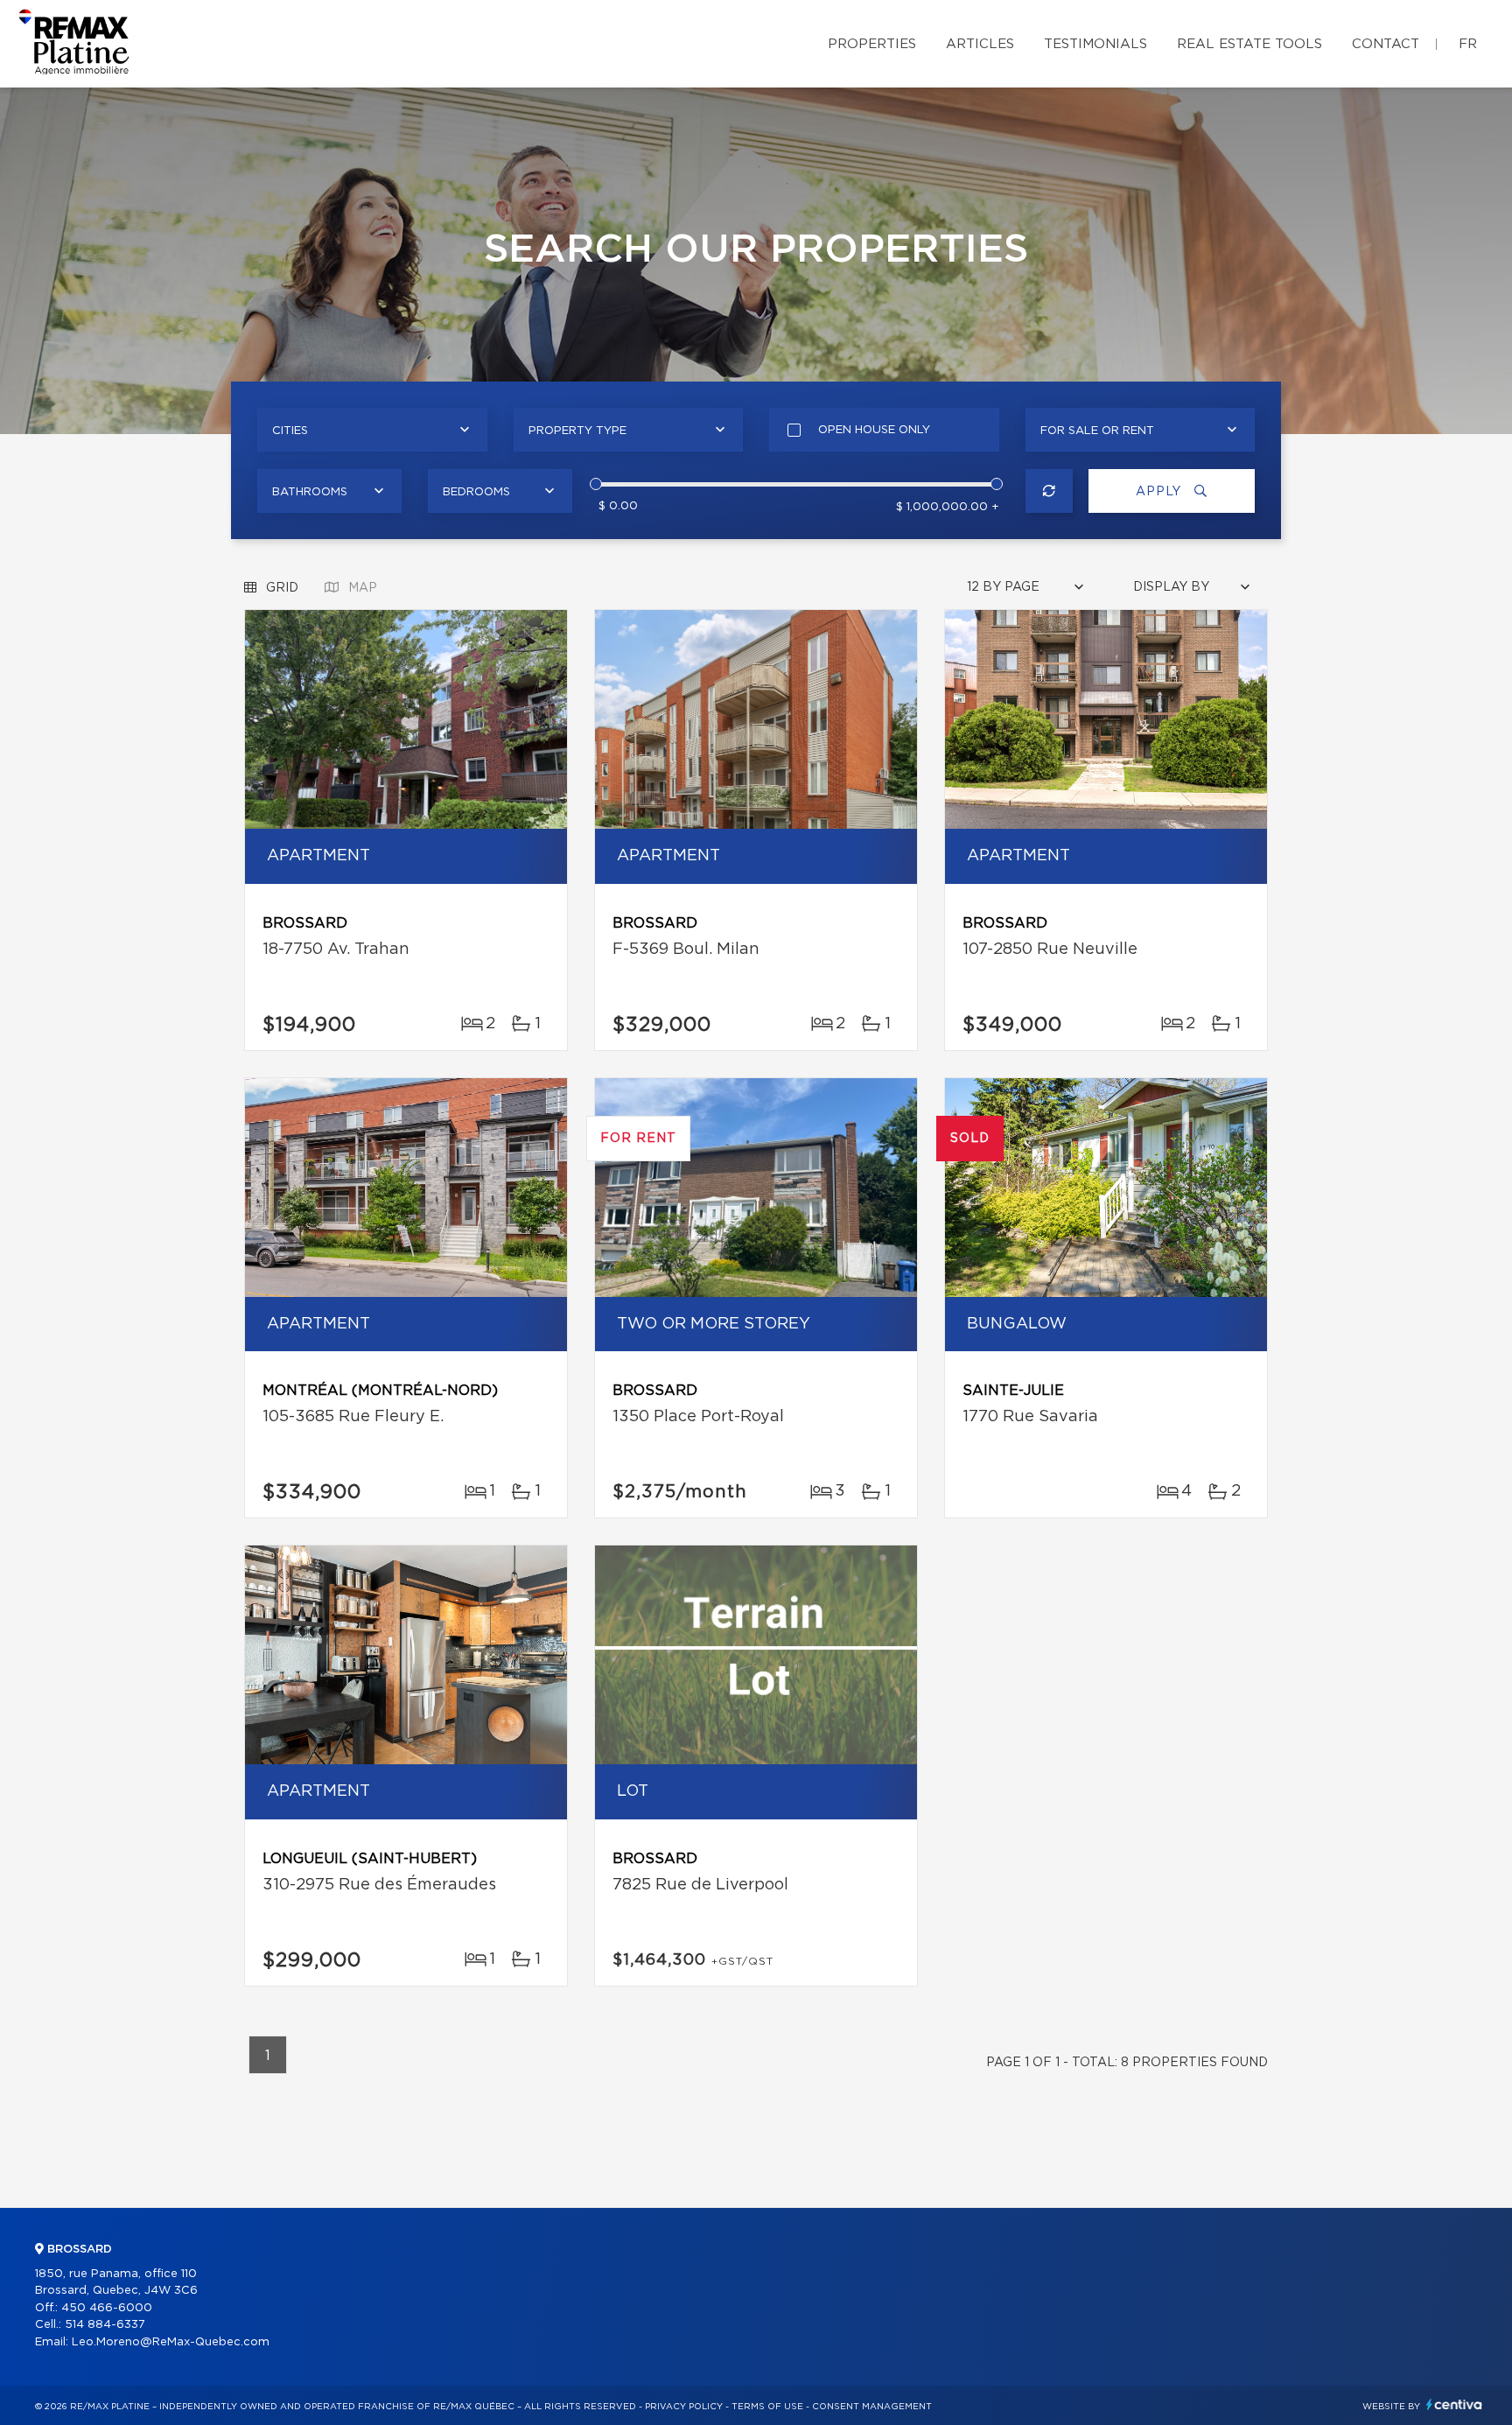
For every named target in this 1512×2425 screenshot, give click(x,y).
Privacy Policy (684, 2407)
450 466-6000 (107, 2308)
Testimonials (1095, 44)
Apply (1161, 492)
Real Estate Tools (1249, 44)
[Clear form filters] (1050, 491)
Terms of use (767, 2407)
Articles (980, 44)
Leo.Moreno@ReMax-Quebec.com (171, 2342)
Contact (1386, 44)
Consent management (872, 2407)
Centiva (1454, 2404)
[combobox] (372, 430)
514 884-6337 (105, 2325)
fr (1468, 44)
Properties (872, 44)
